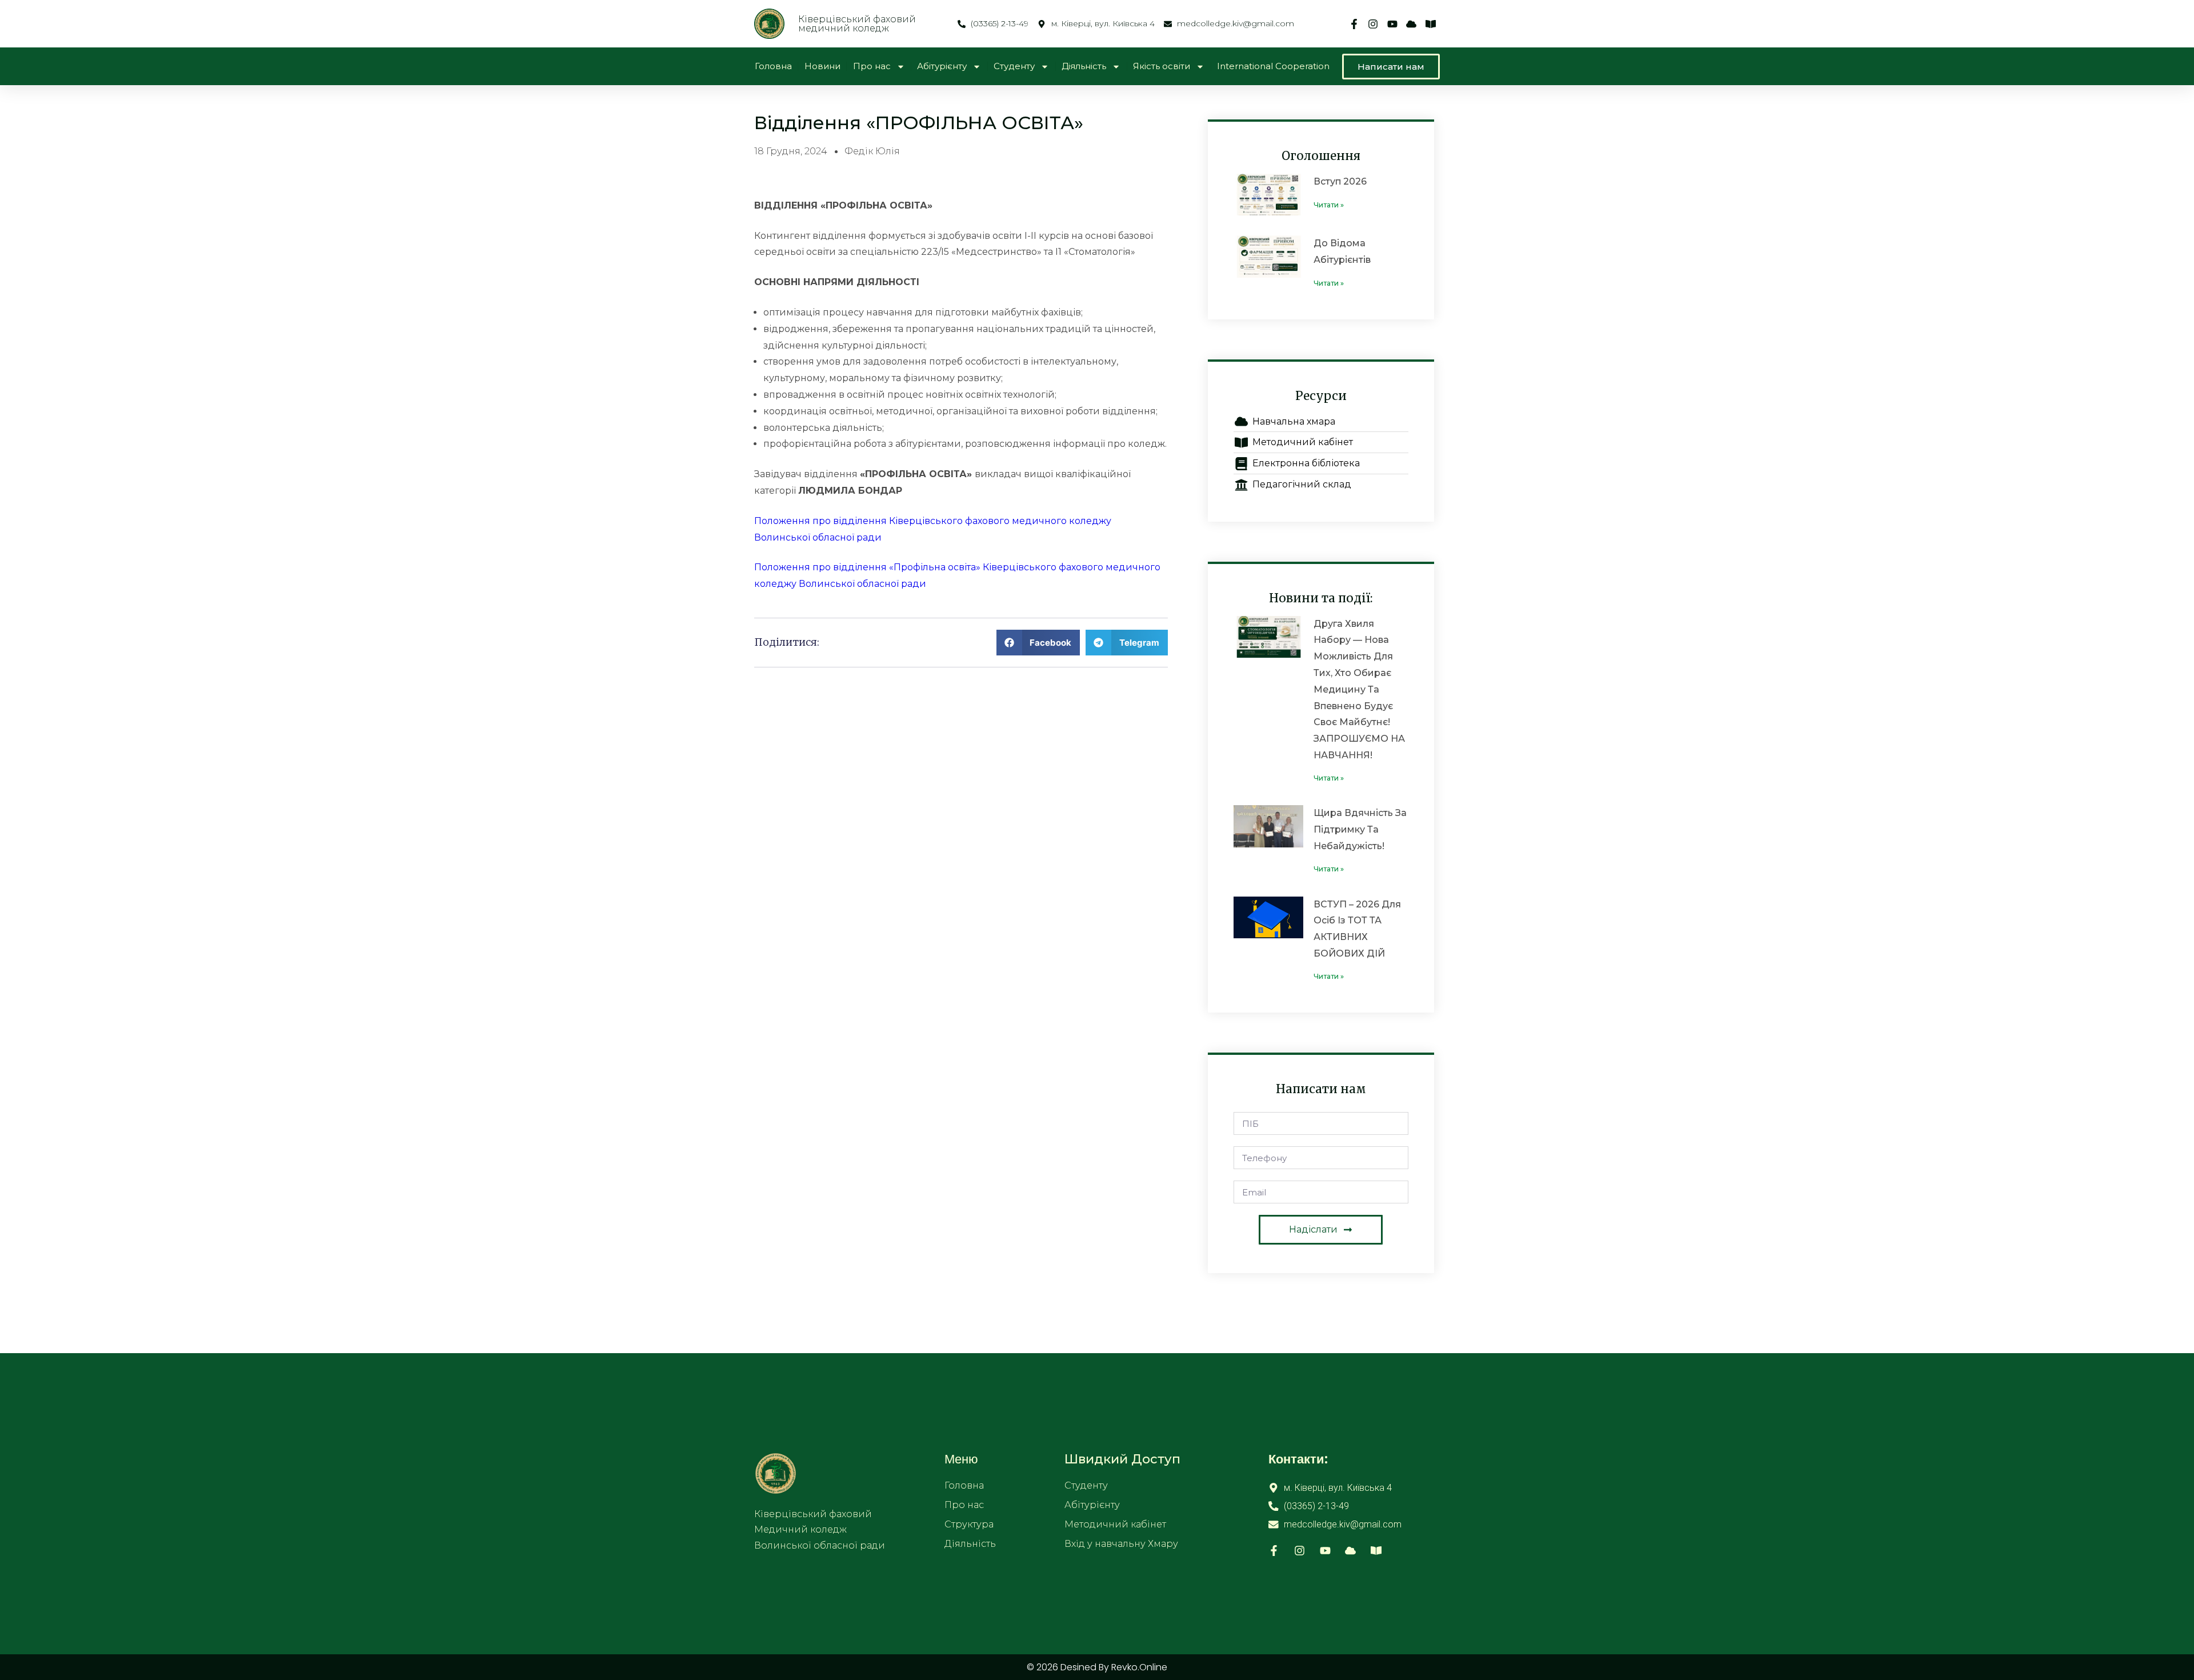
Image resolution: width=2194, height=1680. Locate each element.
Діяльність (1084, 66)
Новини (822, 66)
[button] (1038, 643)
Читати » (1329, 205)
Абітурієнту (942, 66)
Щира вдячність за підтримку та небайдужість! (1360, 829)
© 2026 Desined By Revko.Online (1097, 1667)
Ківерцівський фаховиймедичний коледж (857, 24)
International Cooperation (1273, 66)
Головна (773, 66)
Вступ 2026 (1340, 181)
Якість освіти (1162, 66)
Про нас (872, 66)
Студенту (1014, 66)
